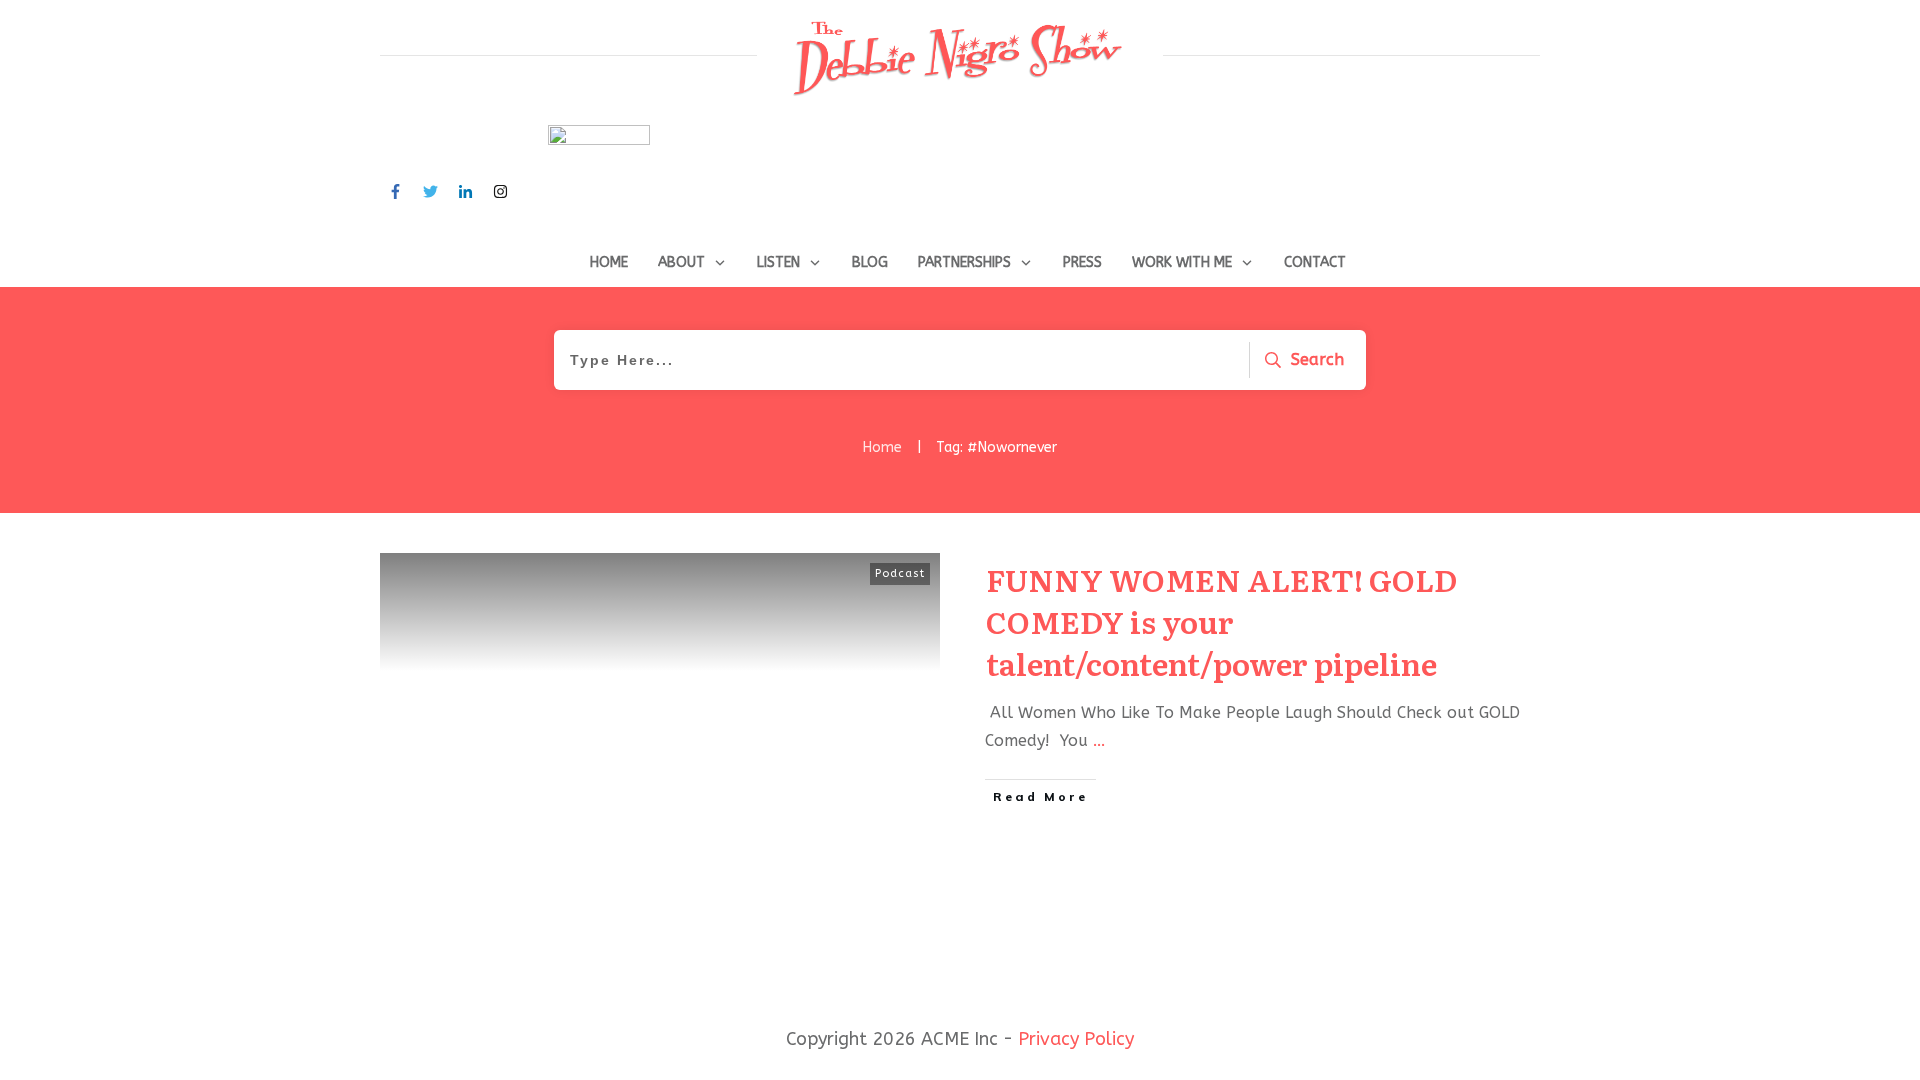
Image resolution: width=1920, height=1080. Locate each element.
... (1099, 740)
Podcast (900, 573)
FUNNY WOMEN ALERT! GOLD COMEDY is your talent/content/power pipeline (1221, 621)
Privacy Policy (1076, 1039)
